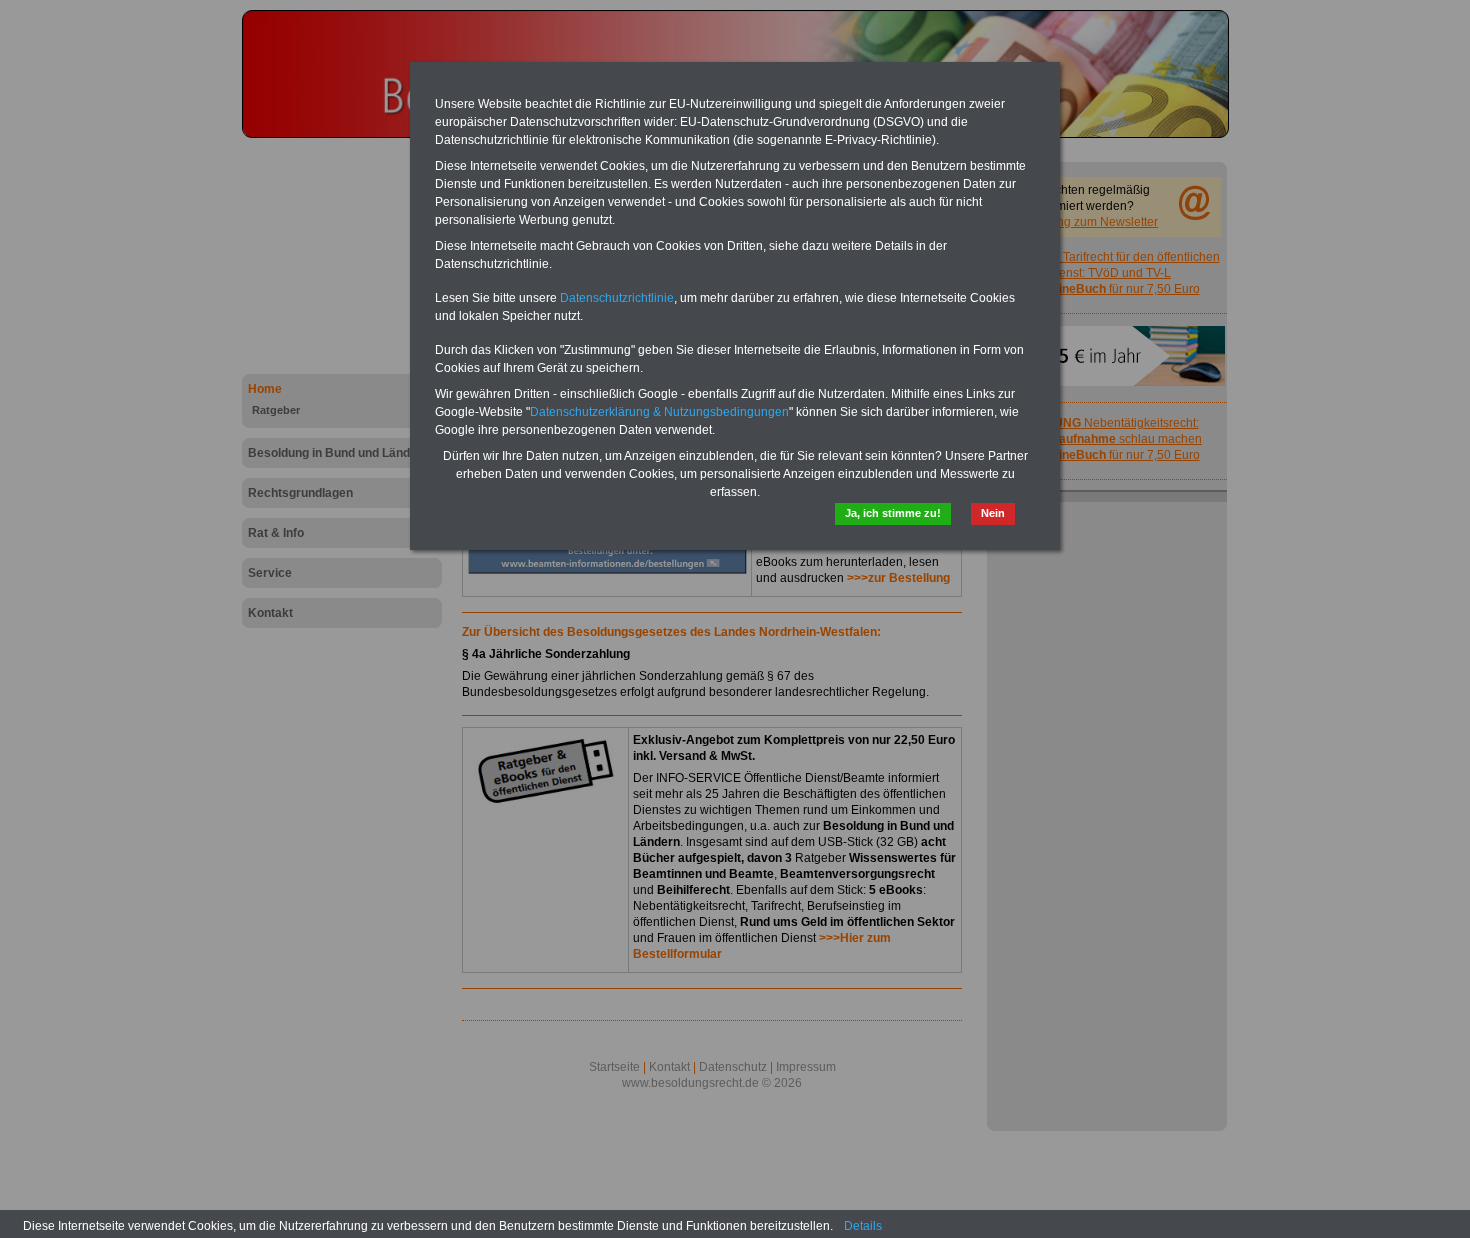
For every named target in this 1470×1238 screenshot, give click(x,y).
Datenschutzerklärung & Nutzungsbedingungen (659, 412)
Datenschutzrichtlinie (617, 298)
